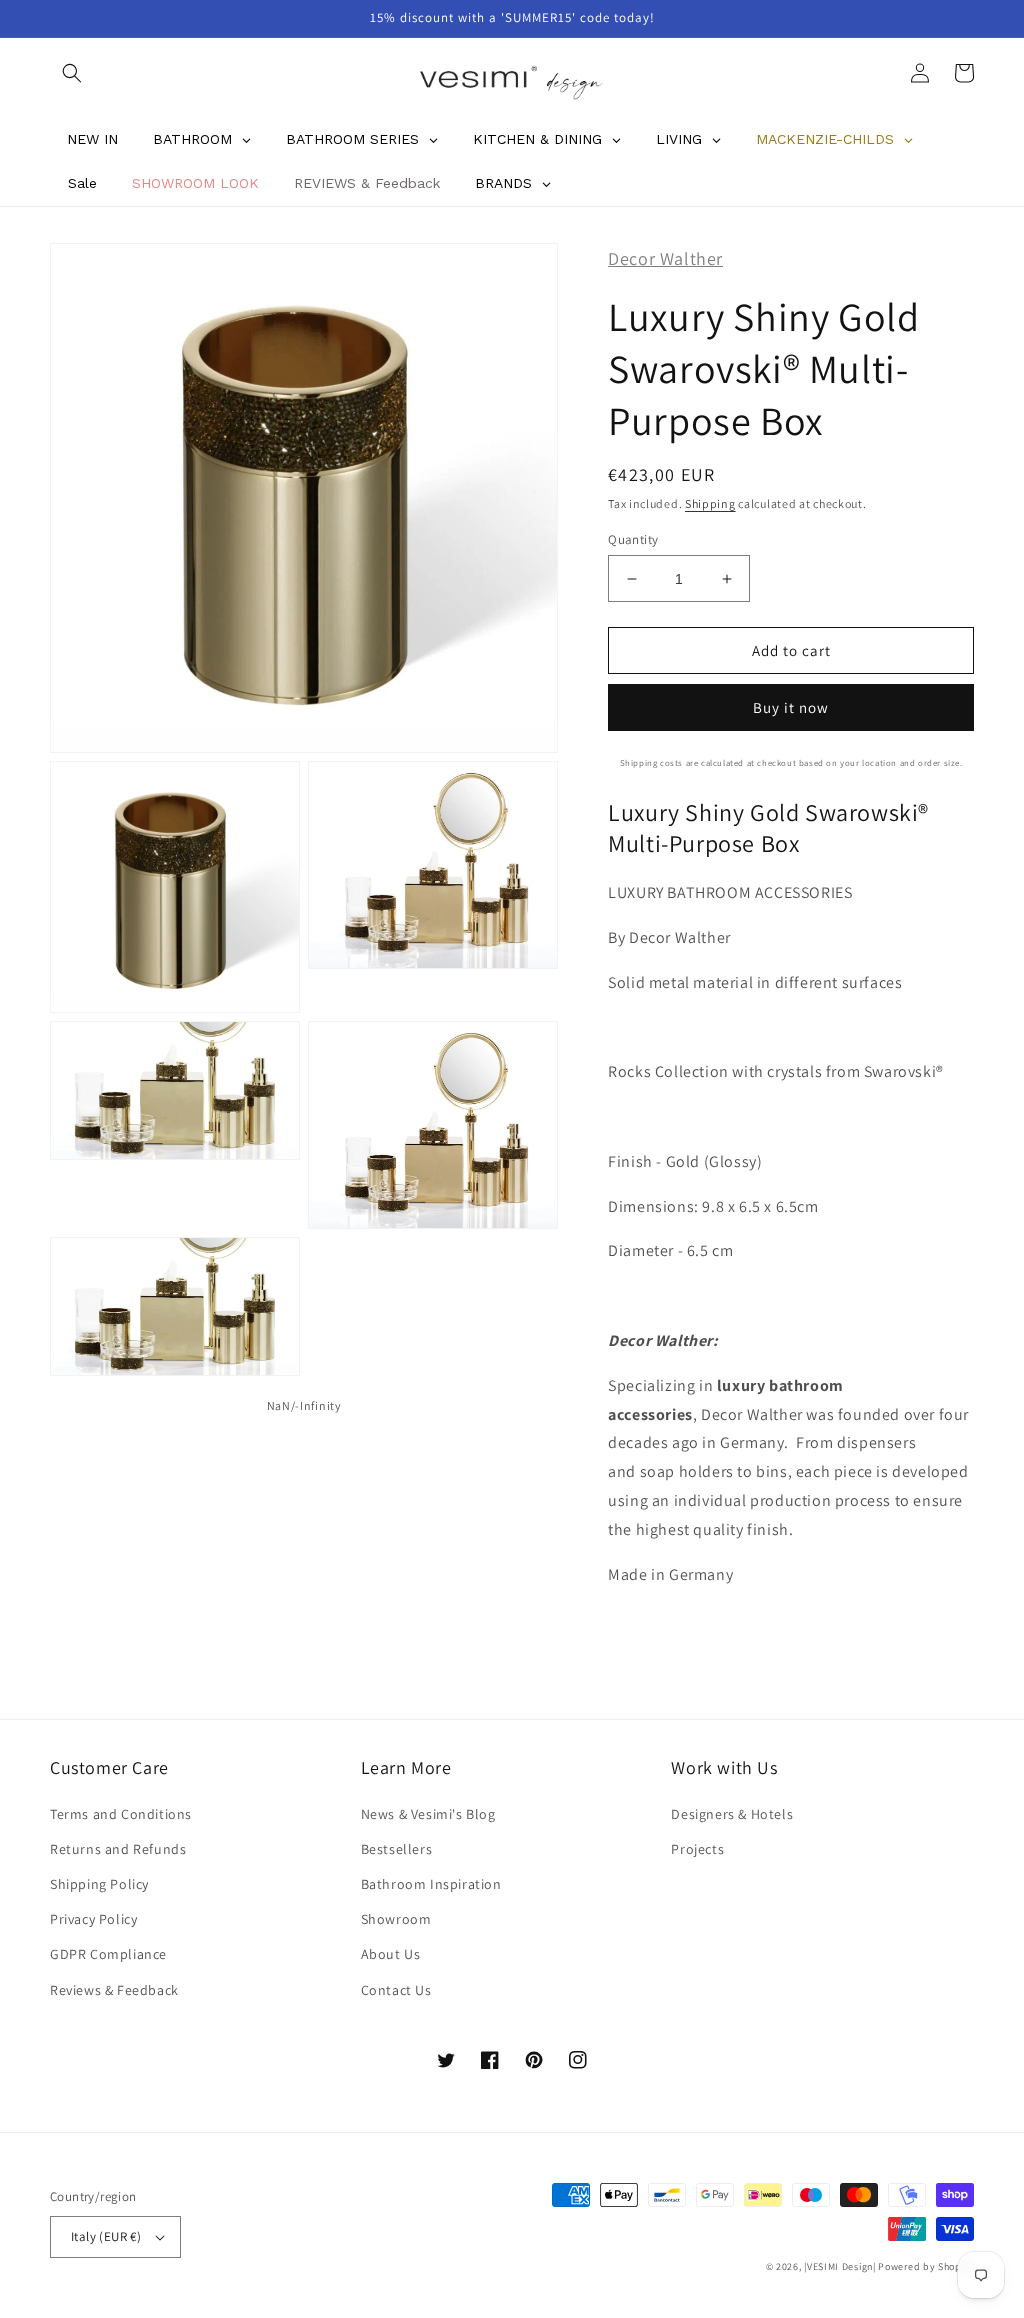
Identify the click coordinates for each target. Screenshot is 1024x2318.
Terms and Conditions (121, 1814)
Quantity (633, 539)
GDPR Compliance (108, 1954)
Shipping (710, 503)
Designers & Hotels (732, 1814)
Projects (697, 1849)
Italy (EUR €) (106, 2236)
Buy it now (791, 707)
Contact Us (396, 1990)
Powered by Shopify (926, 2266)
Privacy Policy (93, 1919)
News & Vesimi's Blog (428, 1814)
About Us (391, 1954)
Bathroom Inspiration (431, 1884)
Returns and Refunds (118, 1849)
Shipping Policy (99, 1884)
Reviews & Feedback (114, 1990)
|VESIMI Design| (840, 2266)
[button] (72, 73)
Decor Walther (665, 258)
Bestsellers (397, 1849)
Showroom (396, 1919)
